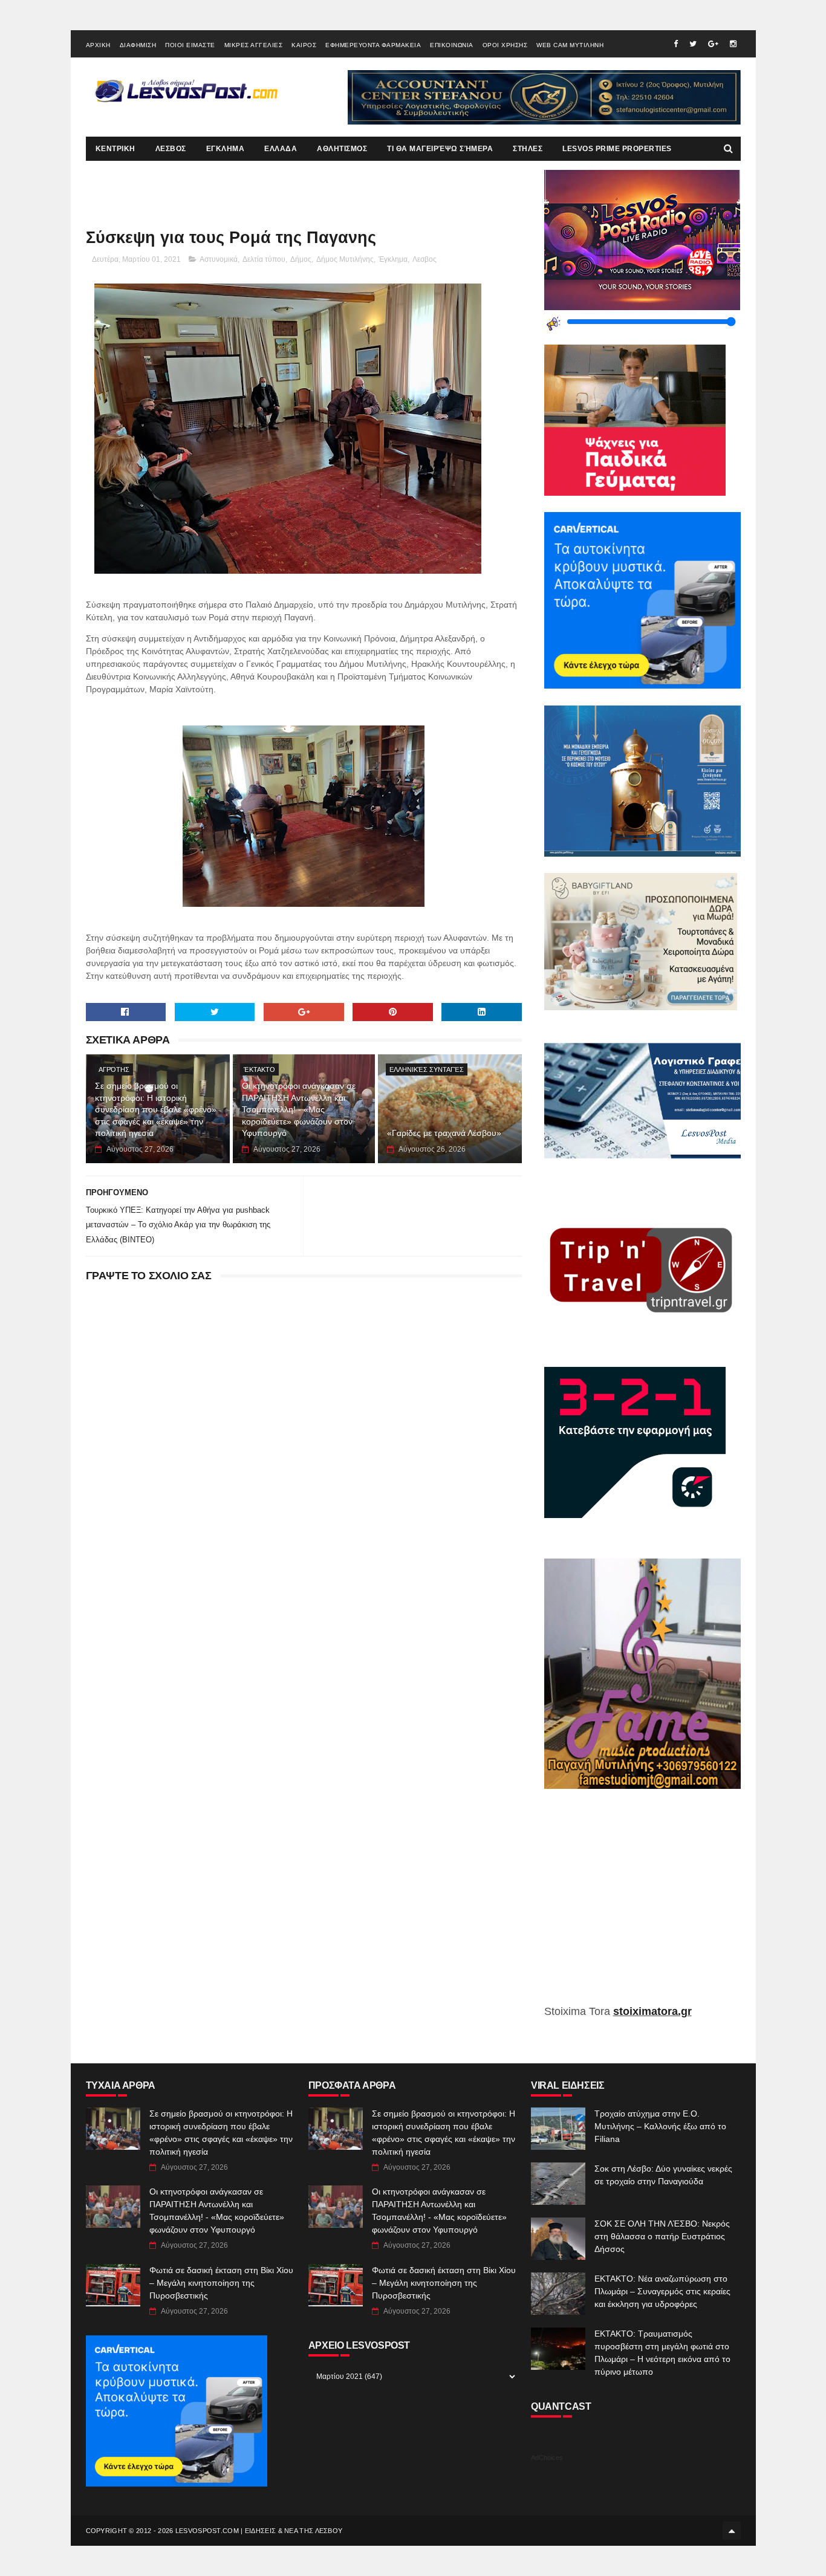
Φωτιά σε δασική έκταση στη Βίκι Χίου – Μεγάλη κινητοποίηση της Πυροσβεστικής (221, 2283)
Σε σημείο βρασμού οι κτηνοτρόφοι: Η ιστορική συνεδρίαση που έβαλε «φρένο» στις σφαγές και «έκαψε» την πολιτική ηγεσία (156, 1109)
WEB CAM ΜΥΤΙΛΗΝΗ (570, 45)
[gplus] (713, 44)
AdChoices (547, 2458)
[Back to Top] (732, 2531)
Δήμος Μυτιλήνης (345, 259)
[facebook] (676, 44)
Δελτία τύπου (264, 259)
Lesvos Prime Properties (617, 149)
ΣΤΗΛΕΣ (528, 149)
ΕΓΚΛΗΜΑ (226, 149)
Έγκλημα (393, 259)
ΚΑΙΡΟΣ (304, 45)
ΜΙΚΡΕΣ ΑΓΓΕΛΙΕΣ (254, 45)
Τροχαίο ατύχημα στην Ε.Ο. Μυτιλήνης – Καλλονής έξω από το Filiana (660, 2126)
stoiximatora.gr (652, 2011)
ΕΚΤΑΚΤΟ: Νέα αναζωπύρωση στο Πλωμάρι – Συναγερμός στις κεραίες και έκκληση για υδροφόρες (662, 2291)
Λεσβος (424, 259)
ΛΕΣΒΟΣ (171, 149)
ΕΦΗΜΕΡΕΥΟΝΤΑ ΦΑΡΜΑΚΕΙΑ (373, 45)
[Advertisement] (642, 1906)
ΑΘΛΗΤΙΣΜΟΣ (342, 149)
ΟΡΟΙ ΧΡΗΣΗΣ (505, 45)
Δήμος (301, 259)
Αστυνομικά (219, 259)
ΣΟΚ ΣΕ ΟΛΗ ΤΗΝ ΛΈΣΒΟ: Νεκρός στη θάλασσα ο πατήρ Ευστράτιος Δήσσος (662, 2236)
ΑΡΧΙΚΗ (98, 45)
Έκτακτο (259, 1069)
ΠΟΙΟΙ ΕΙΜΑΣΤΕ (190, 45)
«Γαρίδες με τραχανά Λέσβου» (444, 1133)
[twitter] (693, 44)
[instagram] (733, 44)
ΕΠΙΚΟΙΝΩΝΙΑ (452, 45)
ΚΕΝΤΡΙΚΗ (115, 149)
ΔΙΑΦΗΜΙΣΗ (138, 45)
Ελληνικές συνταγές (427, 1069)
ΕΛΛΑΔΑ (281, 149)
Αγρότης (114, 1069)
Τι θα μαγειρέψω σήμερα (440, 149)
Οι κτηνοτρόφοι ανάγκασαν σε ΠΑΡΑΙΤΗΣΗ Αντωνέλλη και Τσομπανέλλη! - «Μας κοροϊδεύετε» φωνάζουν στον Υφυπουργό (299, 1109)
